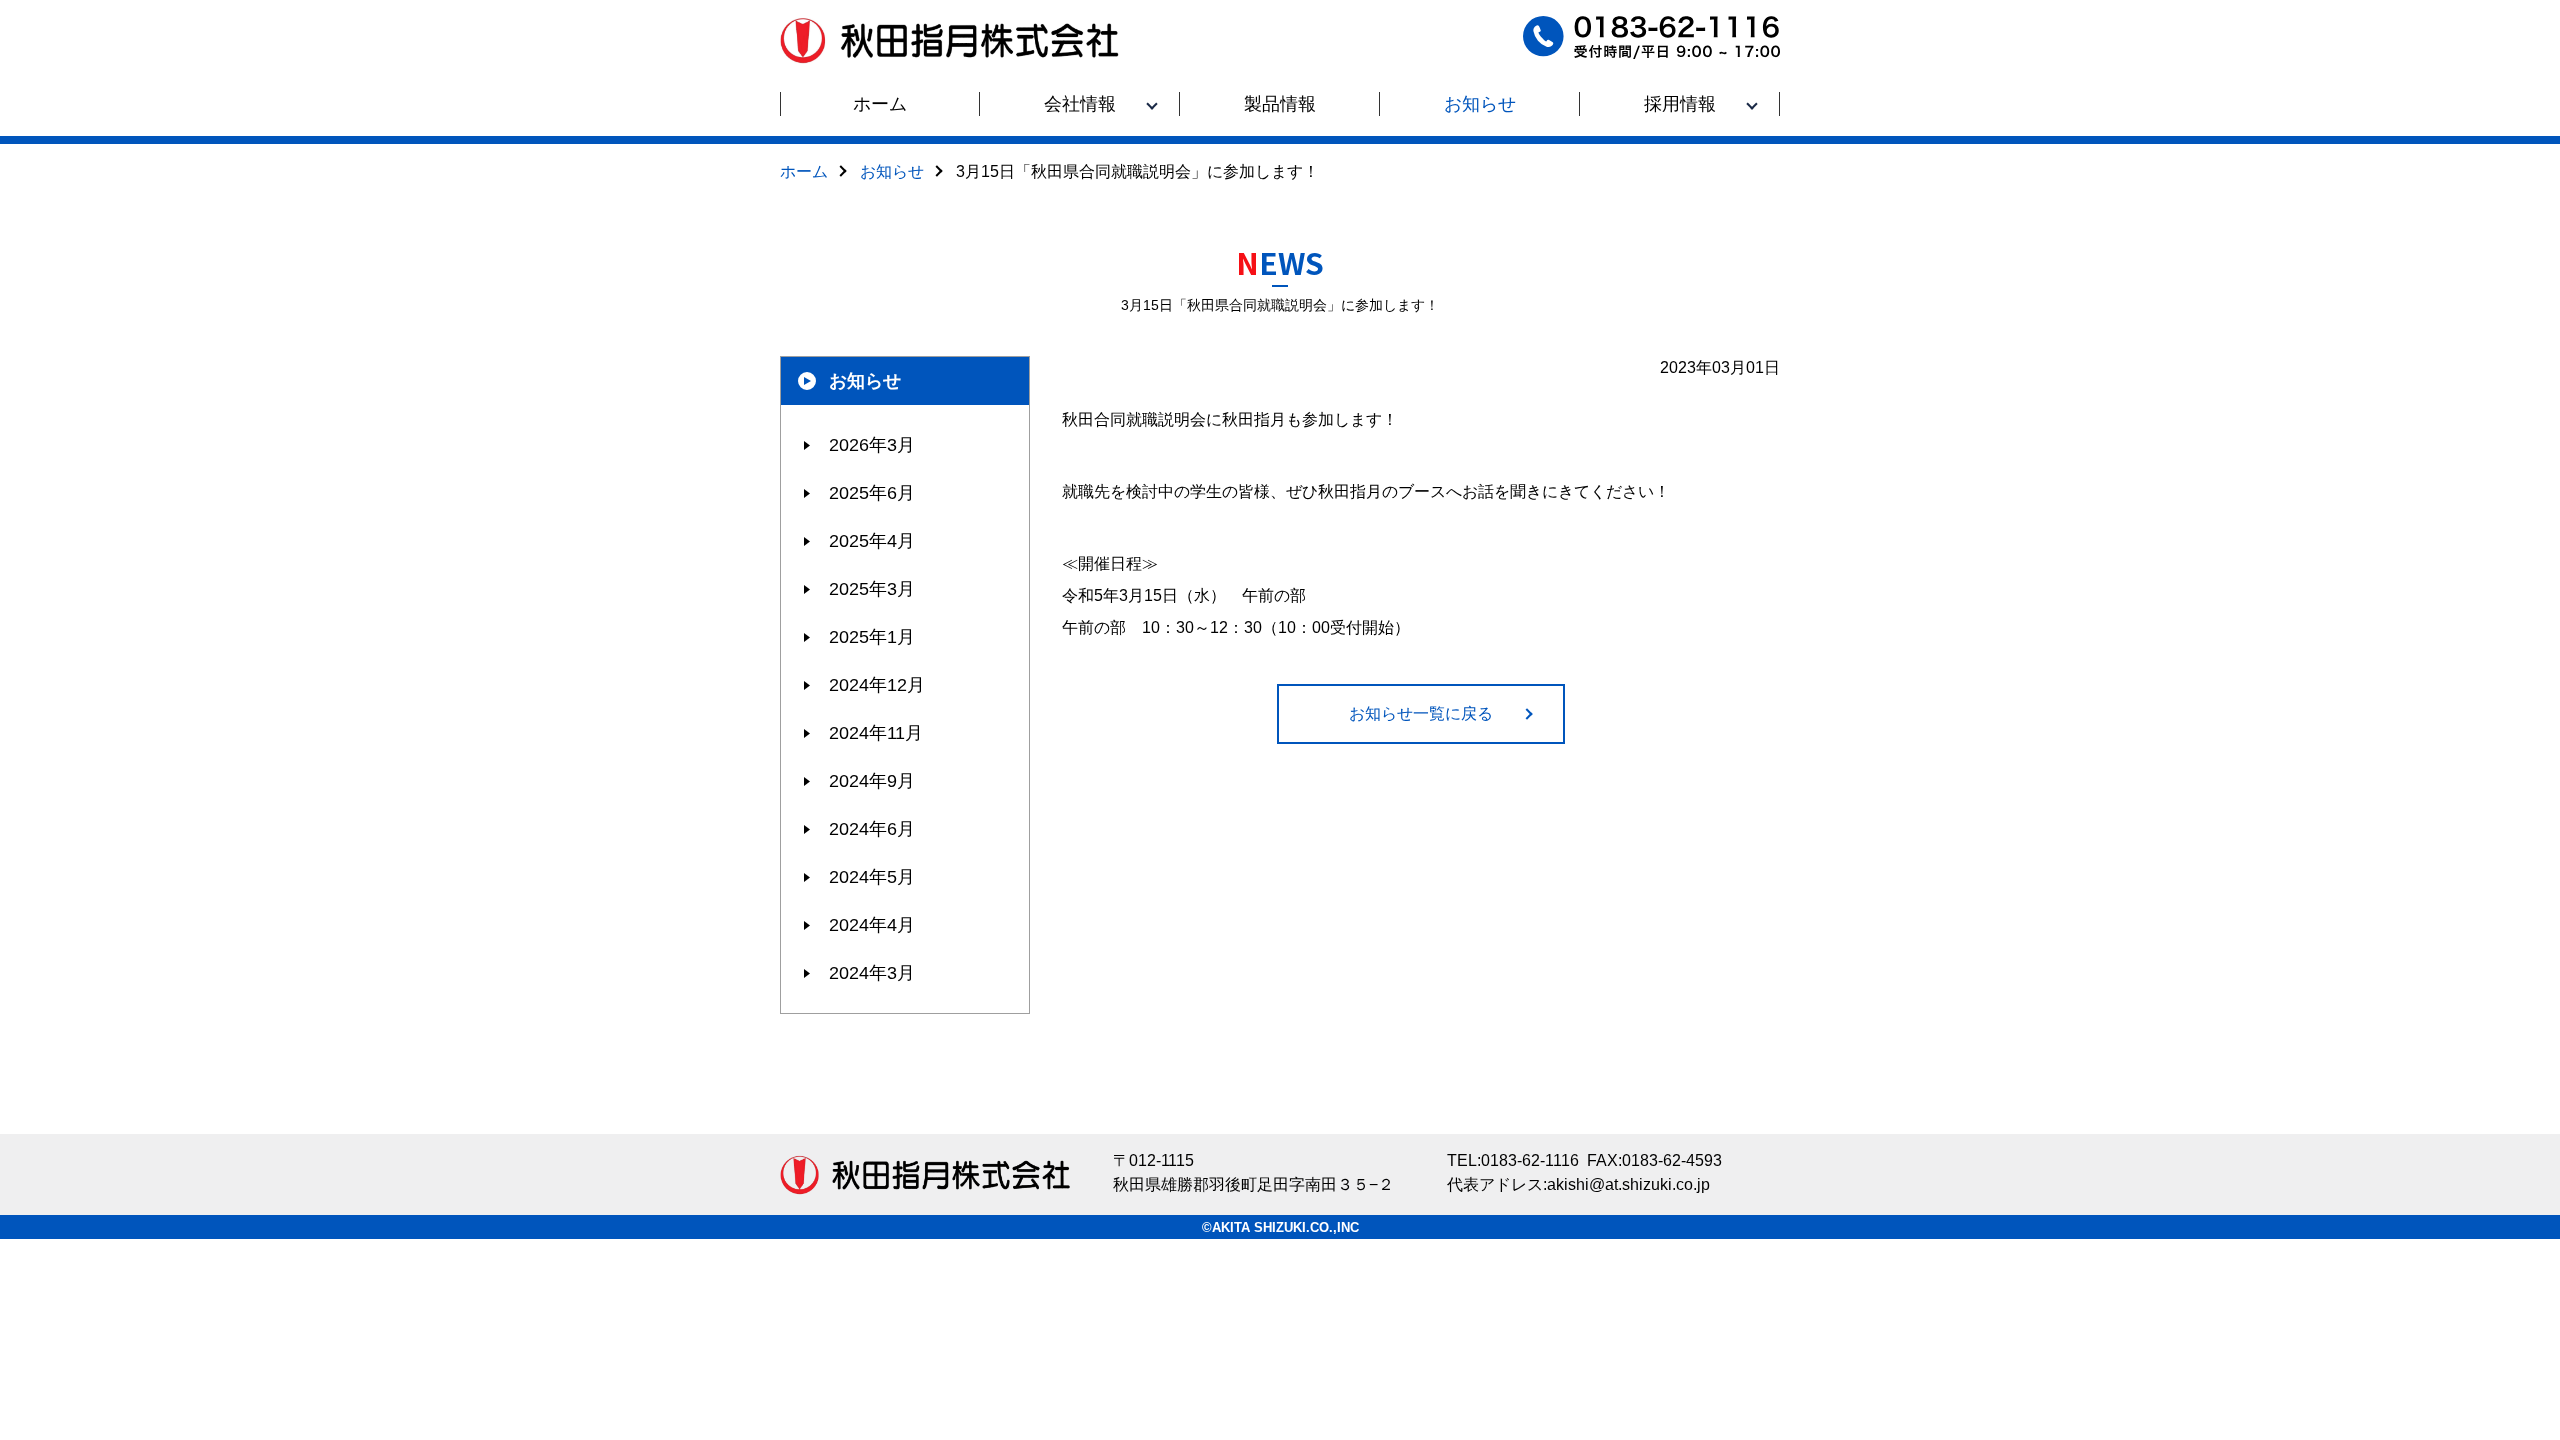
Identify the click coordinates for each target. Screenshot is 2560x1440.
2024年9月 (872, 781)
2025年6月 (872, 493)
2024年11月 (876, 733)
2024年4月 (872, 925)
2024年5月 (872, 877)
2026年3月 (872, 445)
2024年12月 (877, 685)
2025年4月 (872, 541)
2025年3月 (872, 589)
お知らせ (865, 381)
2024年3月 (872, 973)
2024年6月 (872, 829)
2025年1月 (872, 637)
